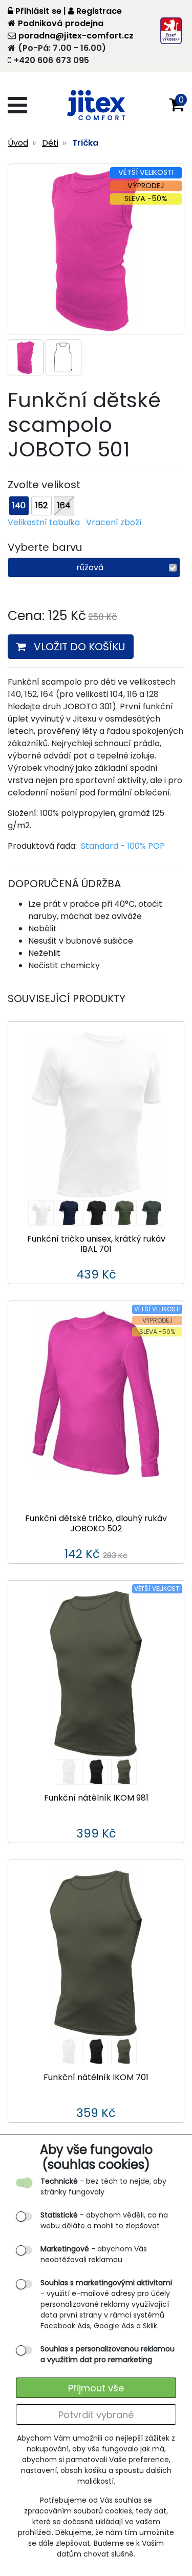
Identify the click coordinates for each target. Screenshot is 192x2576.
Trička (85, 143)
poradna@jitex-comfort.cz (76, 36)
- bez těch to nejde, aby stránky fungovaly (103, 2186)
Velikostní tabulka (44, 522)
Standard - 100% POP (123, 846)
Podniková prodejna (61, 23)
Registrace (99, 11)
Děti (50, 143)
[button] (177, 105)
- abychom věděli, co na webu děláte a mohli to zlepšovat (104, 2220)
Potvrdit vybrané (96, 2415)
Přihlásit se (38, 11)
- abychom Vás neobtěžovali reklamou (94, 2254)
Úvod (18, 143)
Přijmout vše (96, 2388)
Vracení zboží (114, 522)
